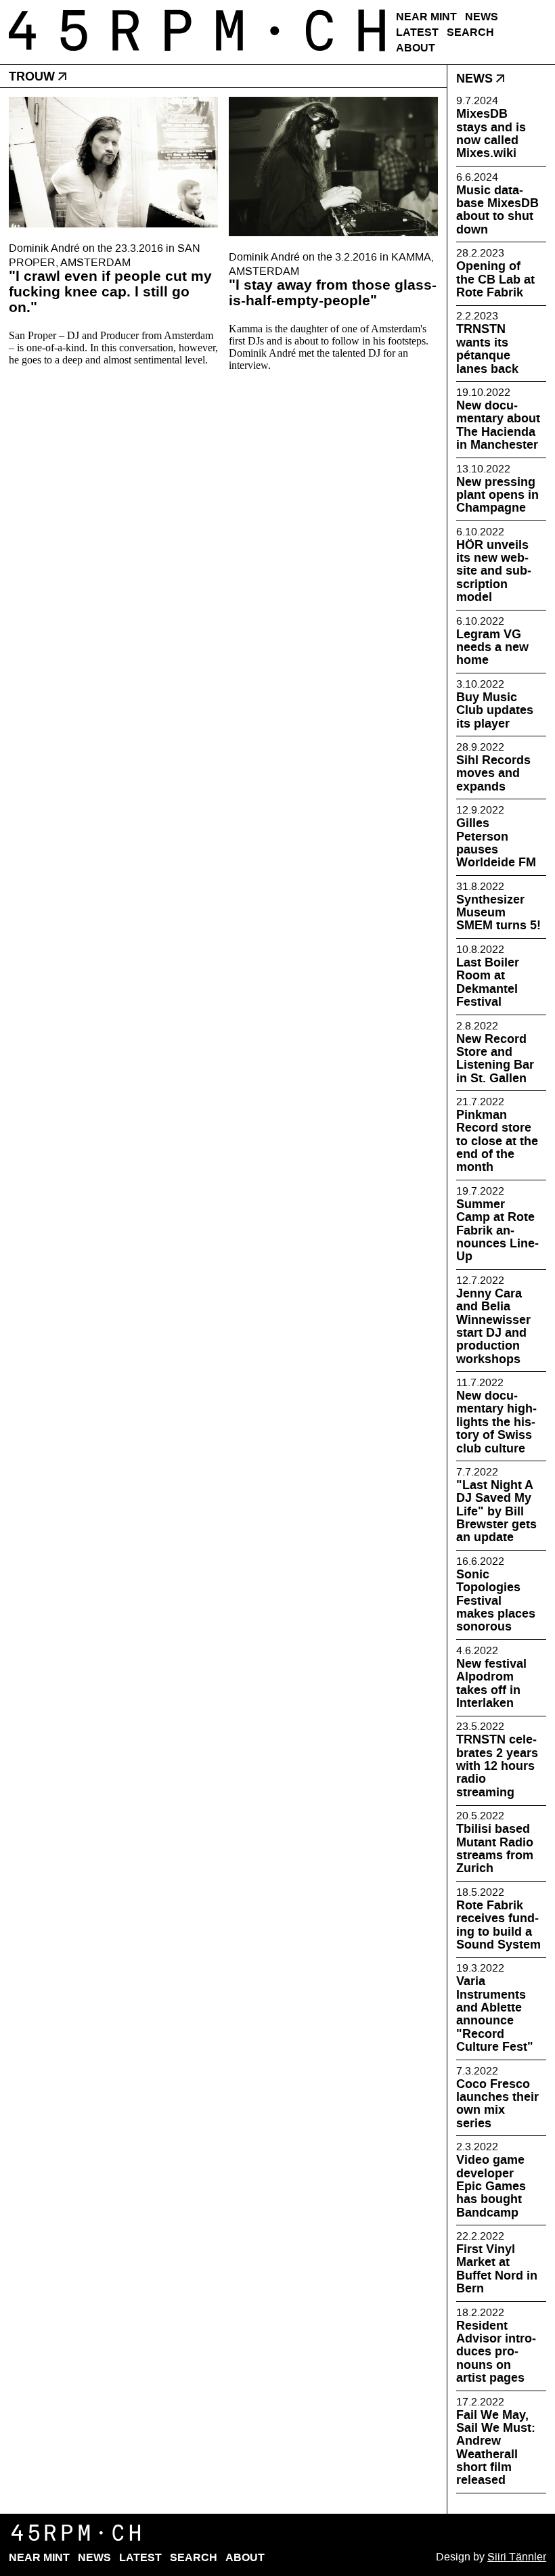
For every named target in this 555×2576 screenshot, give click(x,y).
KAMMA (411, 257)
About (416, 48)
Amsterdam (95, 262)
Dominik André (44, 248)
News (482, 17)
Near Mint (426, 17)
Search (470, 32)
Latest (417, 32)
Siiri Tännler (517, 2557)
